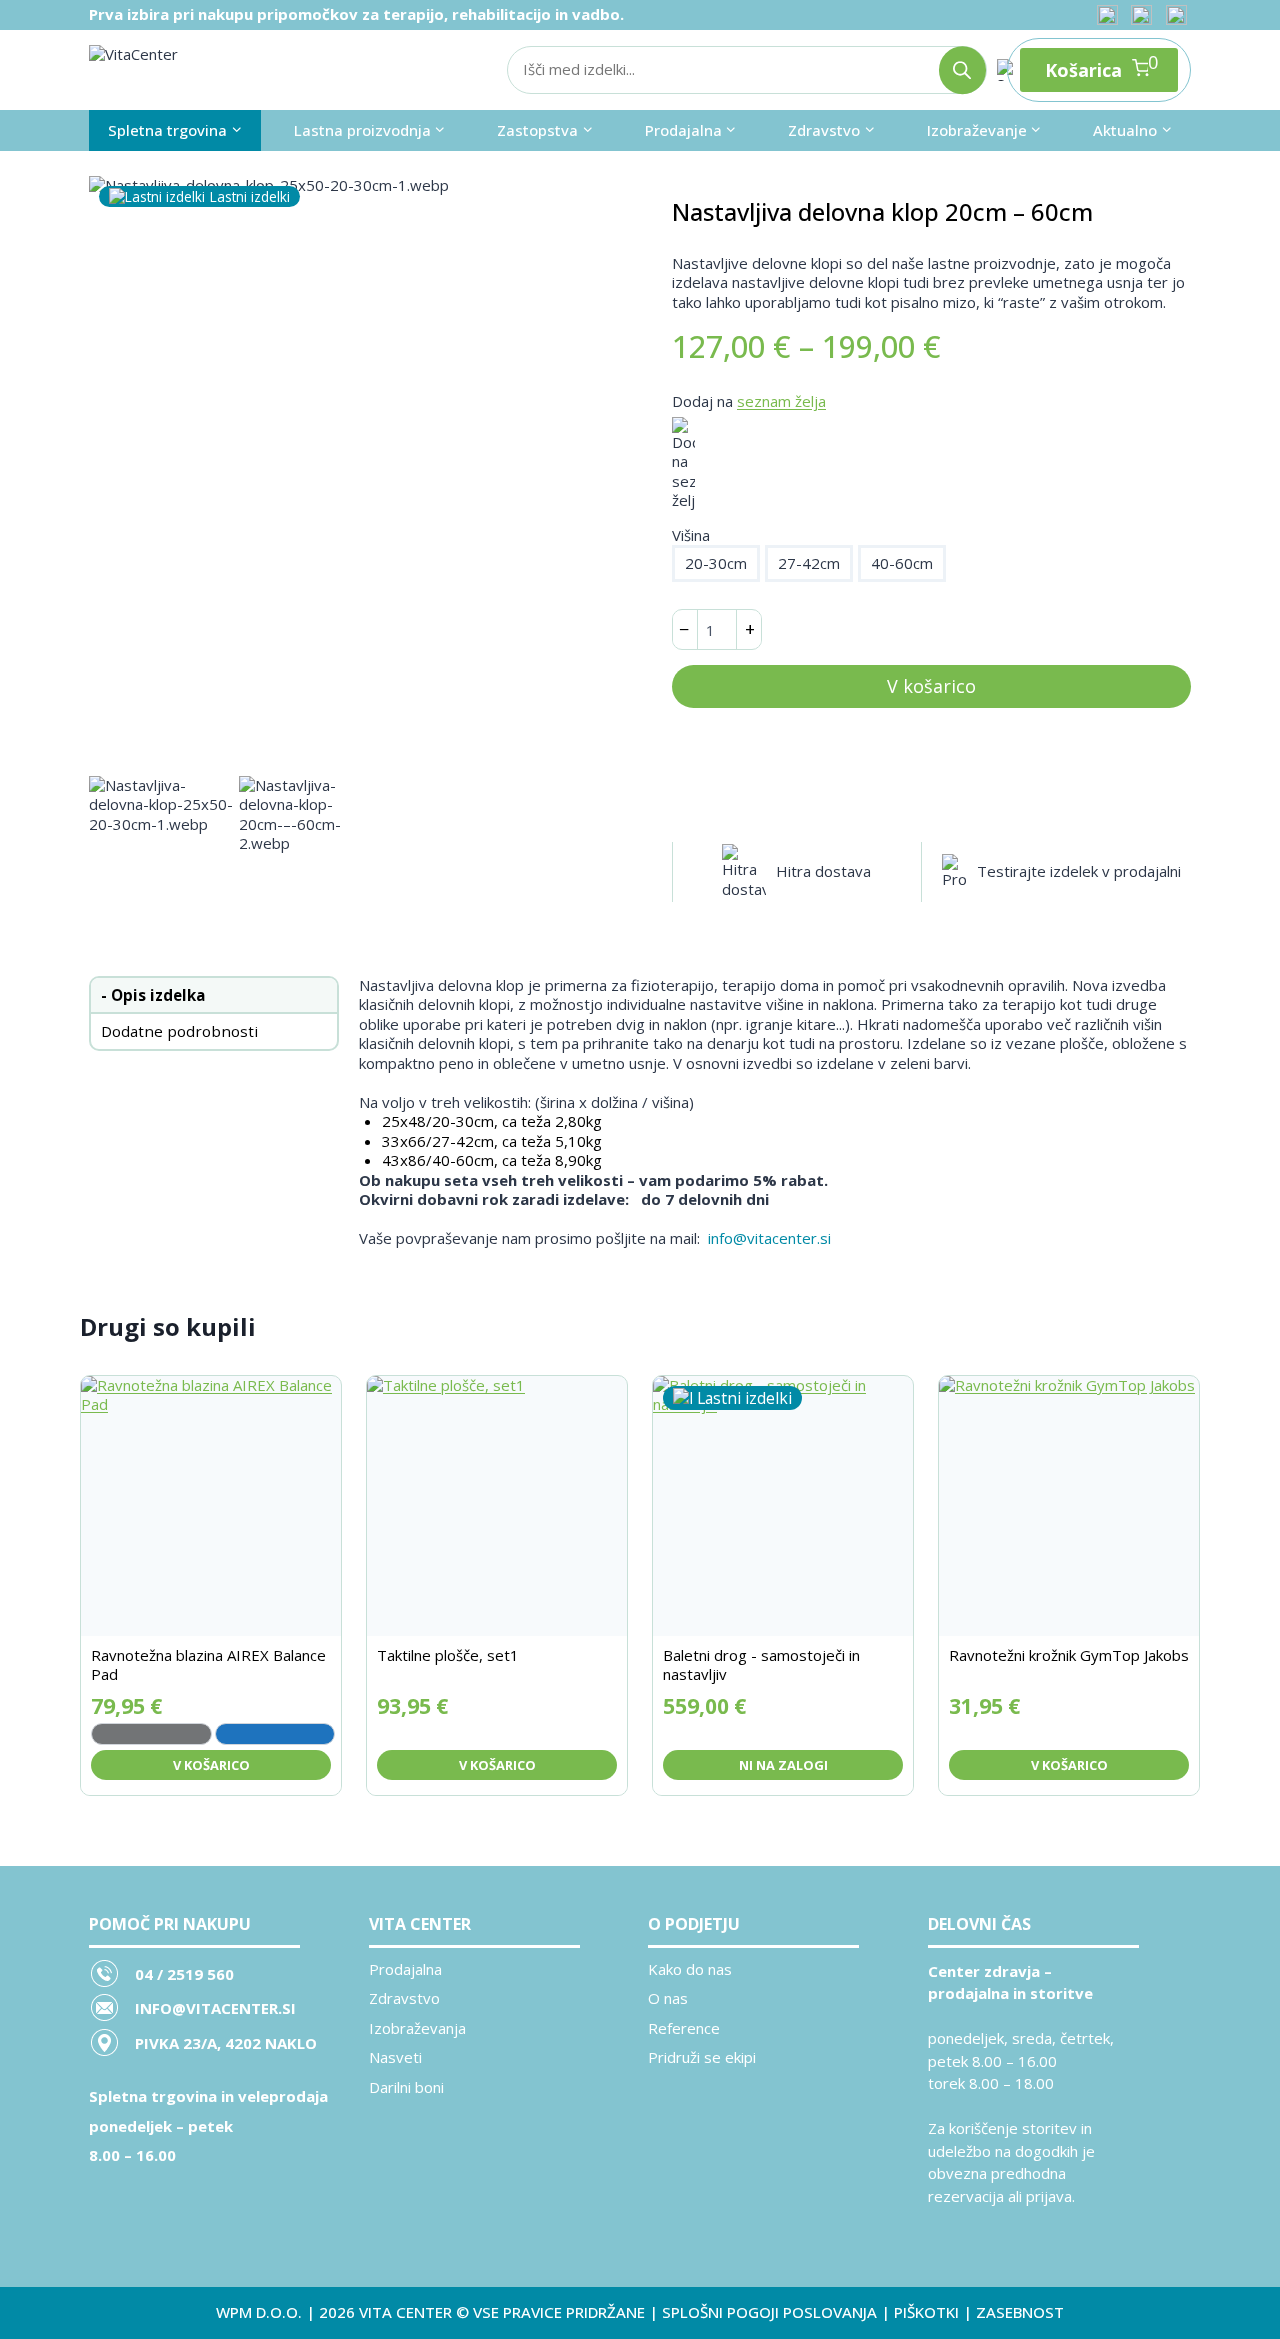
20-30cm (716, 563)
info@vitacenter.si (769, 1238)
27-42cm (809, 563)
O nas (668, 1998)
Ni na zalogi (783, 1765)
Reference (684, 2028)
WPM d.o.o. (259, 2312)
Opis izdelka (158, 995)
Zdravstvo (404, 1998)
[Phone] (1142, 15)
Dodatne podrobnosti (179, 1031)
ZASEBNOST (1020, 2312)
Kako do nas (690, 1969)
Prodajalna (405, 1969)
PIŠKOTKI (926, 2312)
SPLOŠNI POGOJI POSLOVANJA (769, 2312)
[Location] (1107, 15)
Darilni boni (406, 2087)
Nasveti (395, 2057)
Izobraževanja (417, 2028)
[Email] (1176, 15)
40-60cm (902, 563)
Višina (691, 535)
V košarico (931, 686)
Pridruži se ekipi (702, 2057)
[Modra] (275, 1734)
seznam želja (781, 401)
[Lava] (151, 1734)
